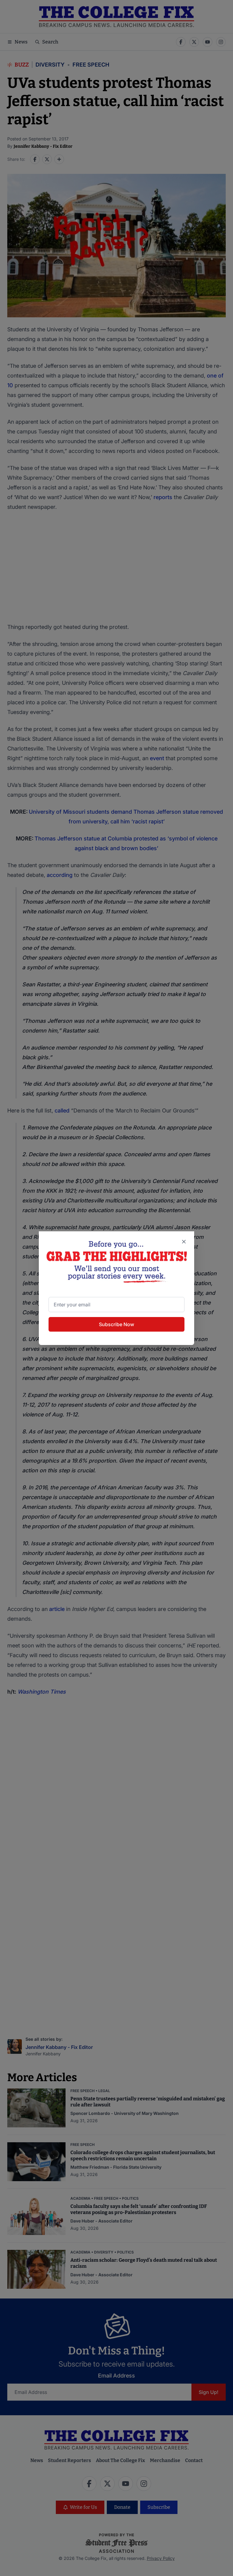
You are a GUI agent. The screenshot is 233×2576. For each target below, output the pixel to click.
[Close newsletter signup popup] (184, 1242)
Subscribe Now (116, 1324)
